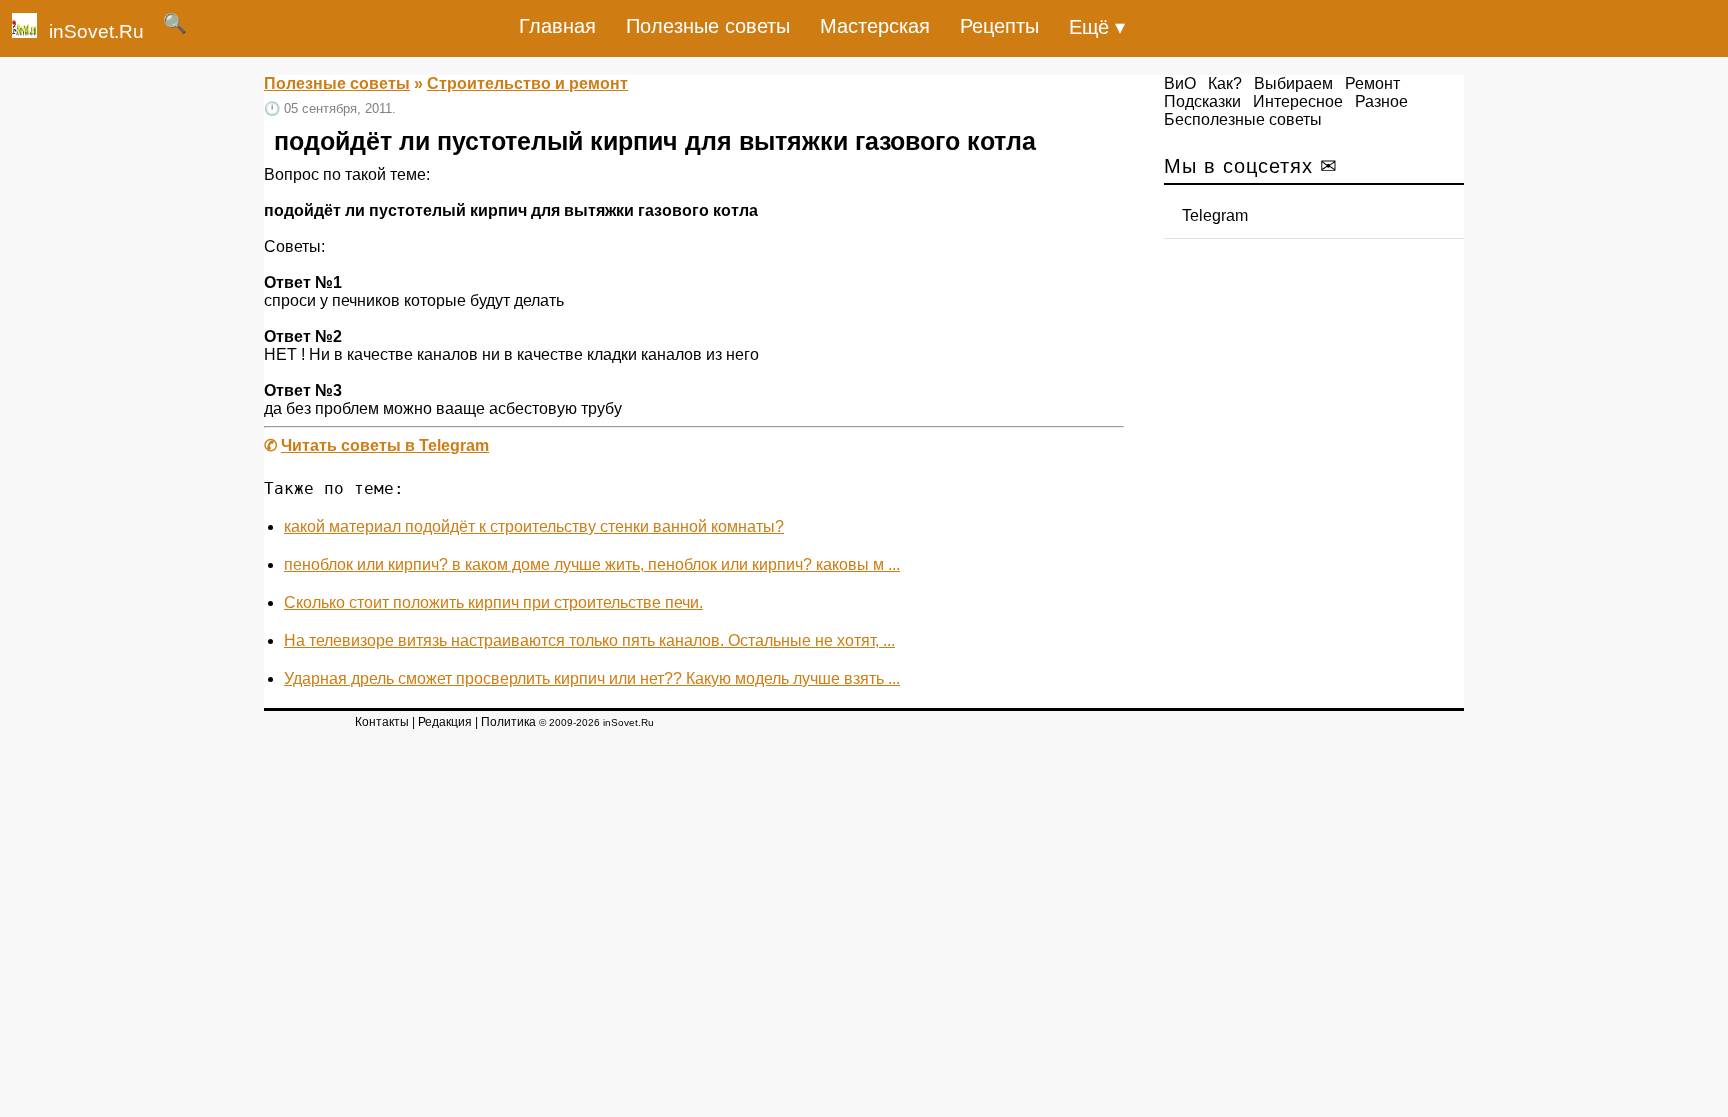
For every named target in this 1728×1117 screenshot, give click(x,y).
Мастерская (875, 26)
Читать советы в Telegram (385, 445)
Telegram (1215, 215)
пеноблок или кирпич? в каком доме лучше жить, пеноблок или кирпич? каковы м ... (592, 564)
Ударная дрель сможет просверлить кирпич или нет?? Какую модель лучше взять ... (592, 678)
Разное (1381, 101)
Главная (557, 26)
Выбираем (1293, 83)
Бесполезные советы (1243, 119)
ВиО (1180, 83)
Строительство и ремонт (527, 83)
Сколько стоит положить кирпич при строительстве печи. (493, 602)
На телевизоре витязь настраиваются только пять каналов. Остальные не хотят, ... (589, 640)
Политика (508, 722)
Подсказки (1202, 101)
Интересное (1298, 101)
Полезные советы (708, 26)
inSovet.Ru (96, 31)
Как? (1225, 83)
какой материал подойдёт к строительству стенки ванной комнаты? (534, 526)
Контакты (382, 722)
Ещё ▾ (1097, 27)
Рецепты (999, 26)
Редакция (445, 722)
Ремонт (1372, 83)
